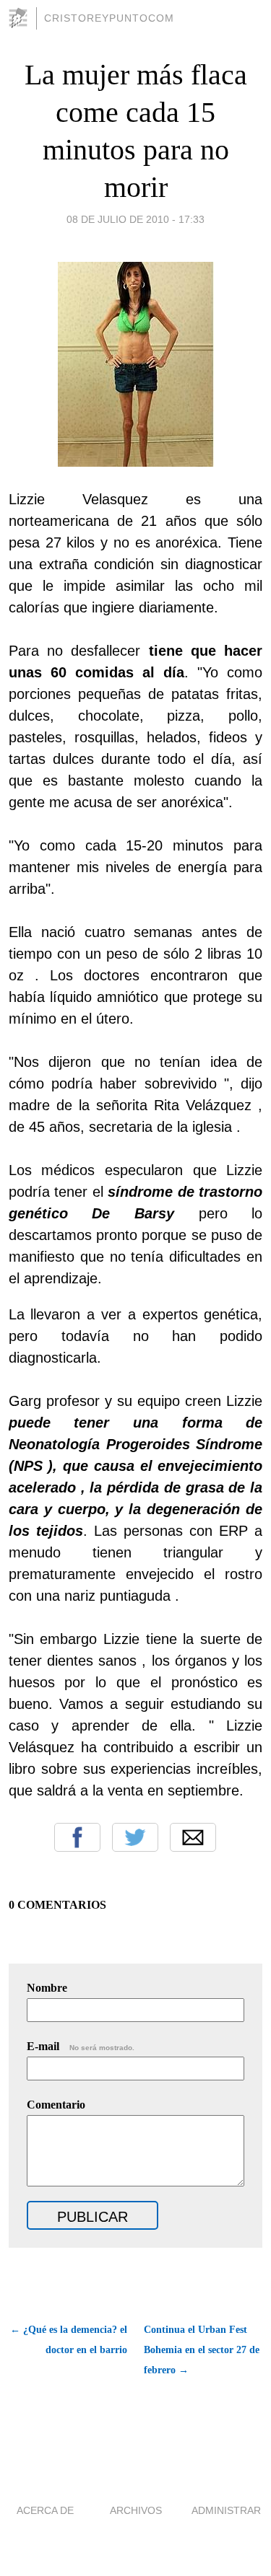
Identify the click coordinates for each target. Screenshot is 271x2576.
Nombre (47, 1988)
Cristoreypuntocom (109, 18)
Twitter (135, 1837)
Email (193, 1837)
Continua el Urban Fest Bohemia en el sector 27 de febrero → (202, 2350)
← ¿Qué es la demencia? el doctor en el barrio (69, 2340)
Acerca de (45, 2510)
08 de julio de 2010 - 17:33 (135, 219)
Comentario (56, 2105)
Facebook (77, 1837)
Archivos (136, 2510)
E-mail (81, 2046)
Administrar (226, 2510)
